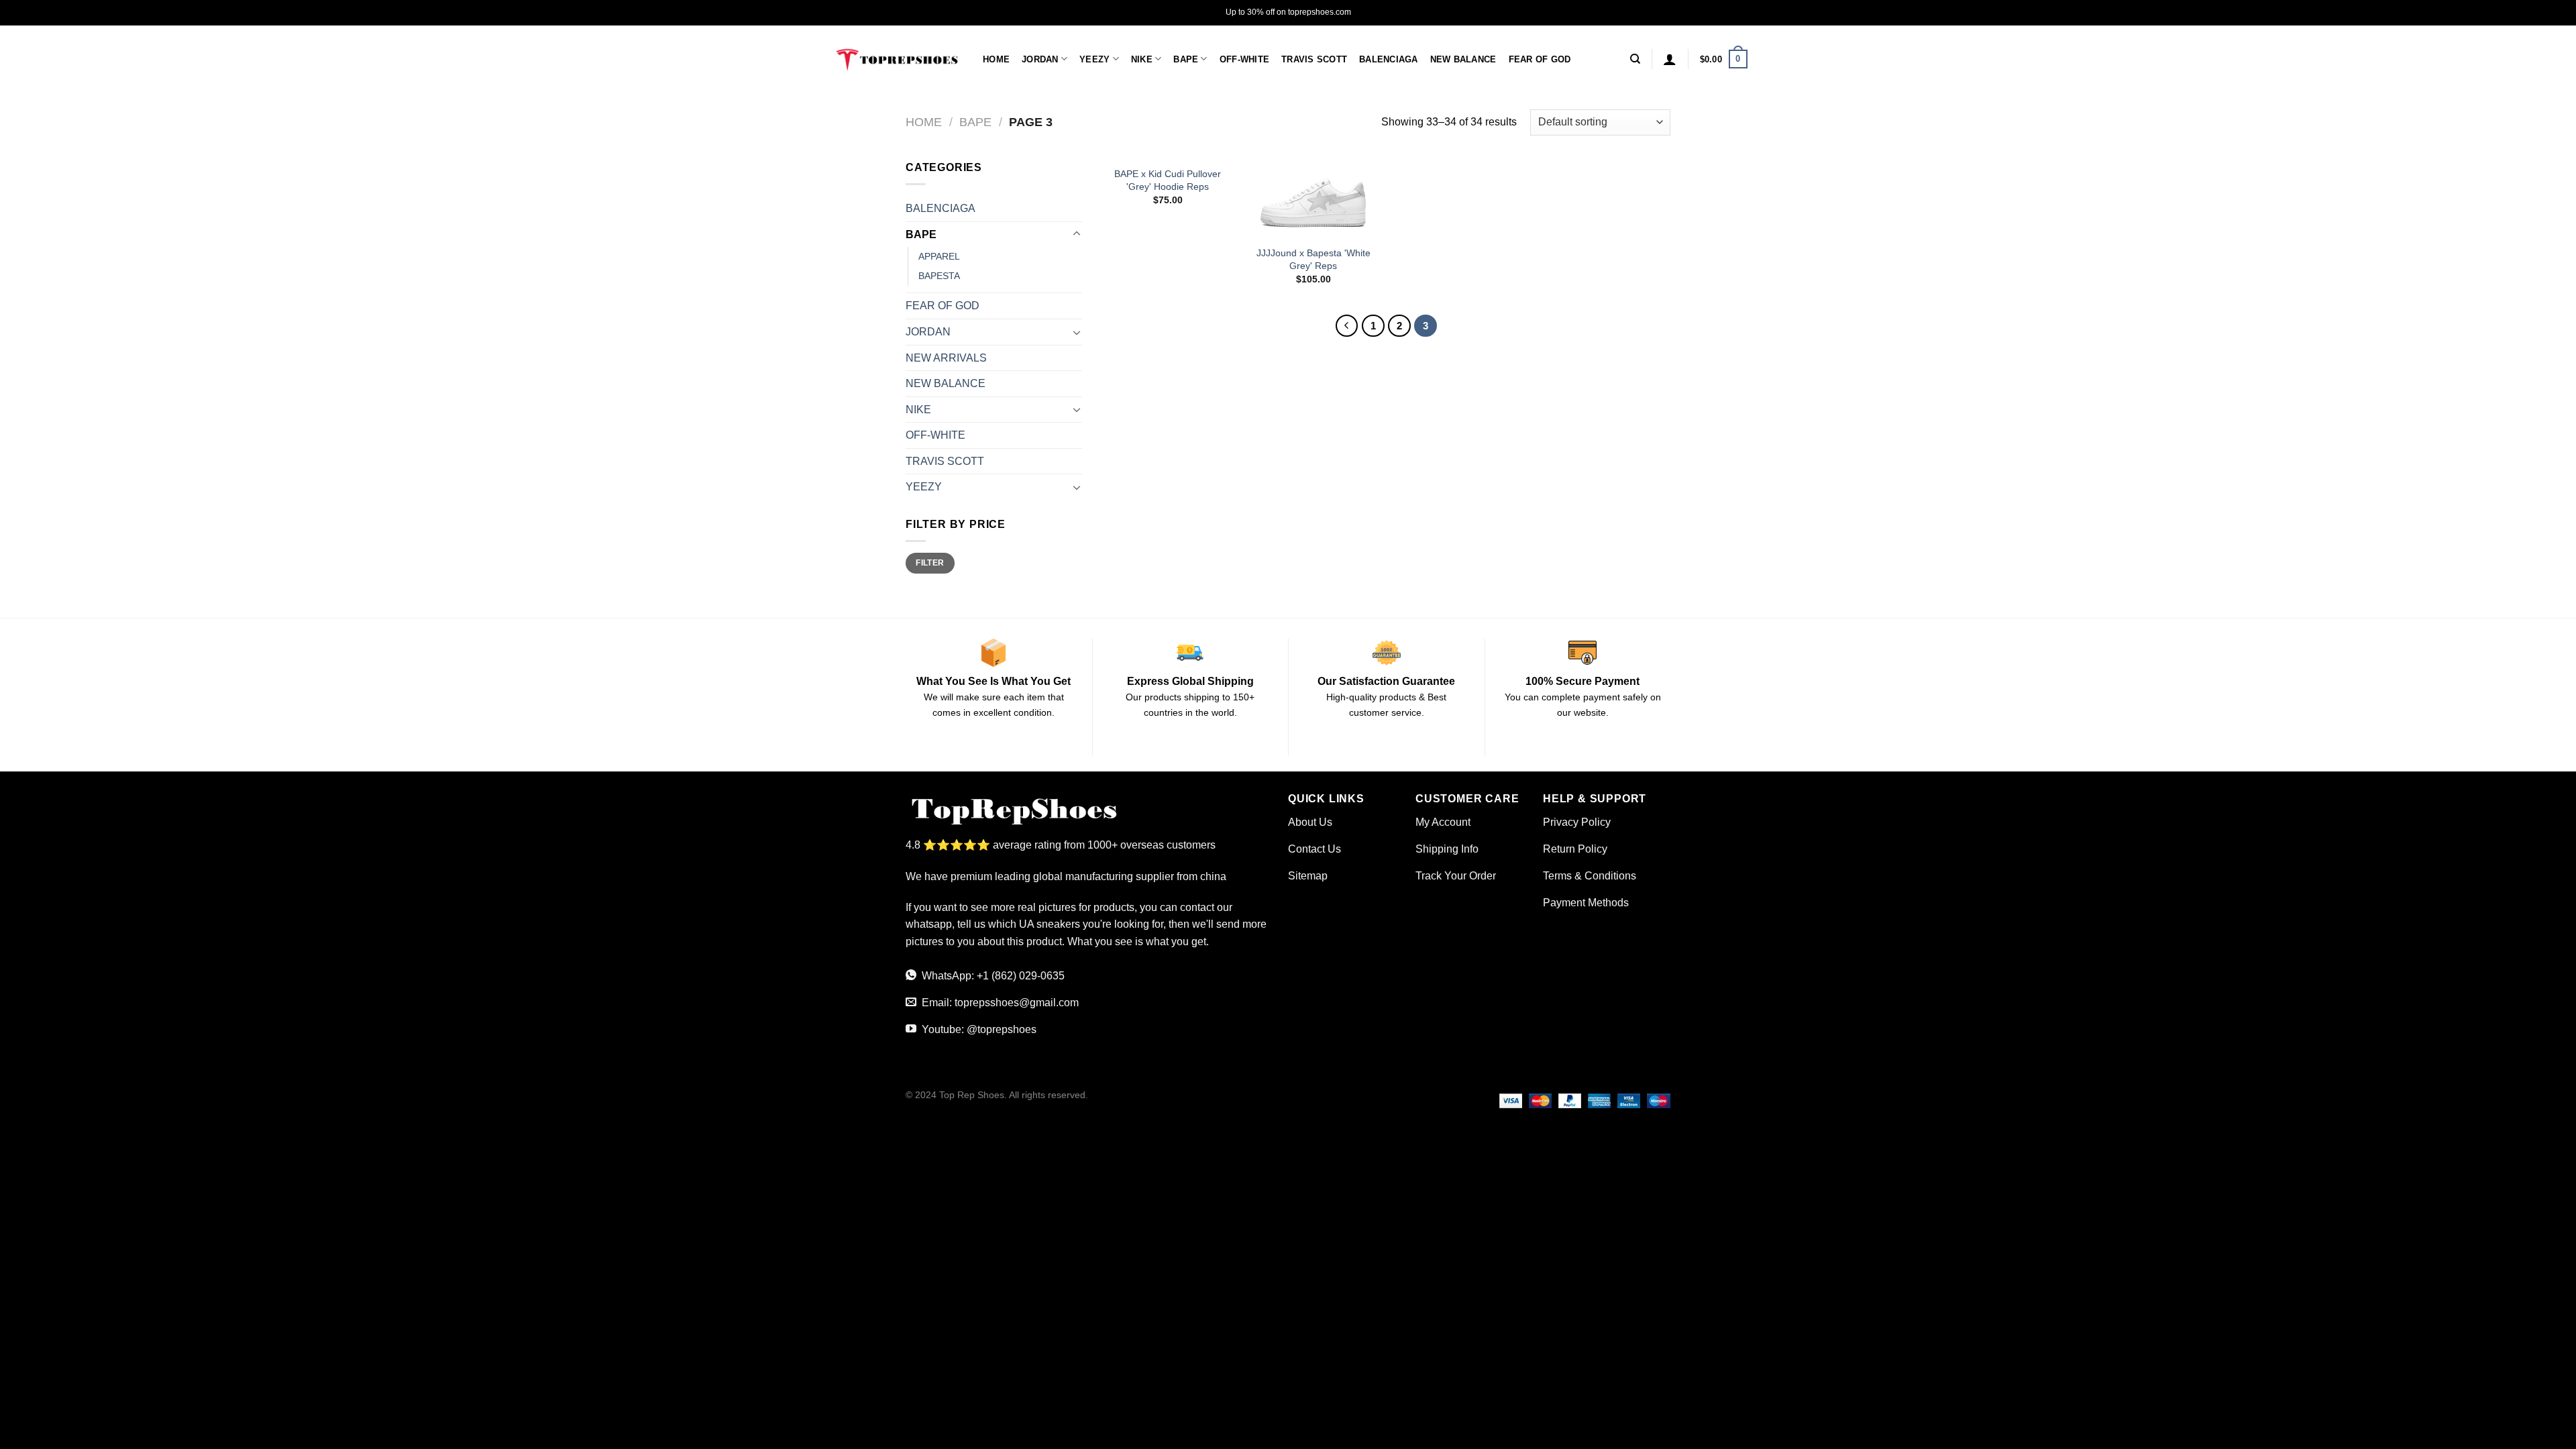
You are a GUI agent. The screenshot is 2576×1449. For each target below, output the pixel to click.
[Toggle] (1077, 234)
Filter (930, 563)
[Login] (1670, 59)
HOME (996, 59)
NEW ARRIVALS (946, 358)
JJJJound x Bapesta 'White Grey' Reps (1313, 259)
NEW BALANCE (1463, 59)
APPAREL (939, 256)
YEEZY (1094, 59)
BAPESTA (939, 276)
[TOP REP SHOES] (896, 59)
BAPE (1186, 59)
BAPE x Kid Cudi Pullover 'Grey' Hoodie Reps (1168, 180)
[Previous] (1347, 326)
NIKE (1142, 59)
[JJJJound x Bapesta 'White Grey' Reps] (1313, 199)
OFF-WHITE (1244, 59)
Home (924, 122)
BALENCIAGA (1389, 59)
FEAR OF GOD (1540, 59)
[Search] (1635, 59)
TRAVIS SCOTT (1314, 59)
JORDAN (1040, 59)
